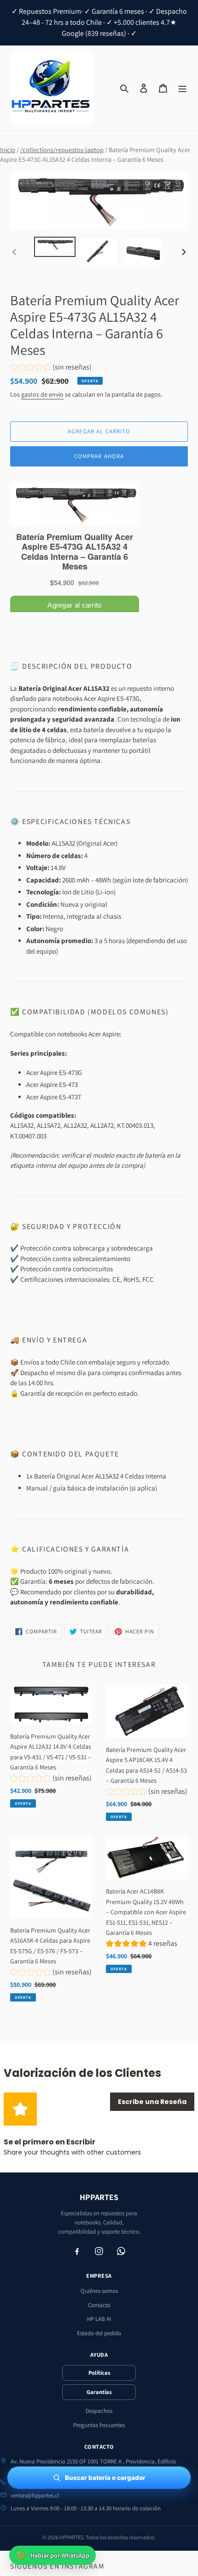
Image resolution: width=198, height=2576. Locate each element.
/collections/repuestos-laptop (62, 150)
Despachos (99, 2411)
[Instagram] (99, 2251)
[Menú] (182, 88)
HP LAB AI (99, 2319)
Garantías (99, 2392)
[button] (51, 368)
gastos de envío (42, 394)
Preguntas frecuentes (99, 2425)
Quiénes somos (99, 2291)
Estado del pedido (99, 2333)
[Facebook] (77, 2251)
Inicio (8, 150)
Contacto (99, 2305)
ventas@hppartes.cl (35, 2495)
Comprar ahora (99, 456)
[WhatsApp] (121, 2251)
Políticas (99, 2373)
